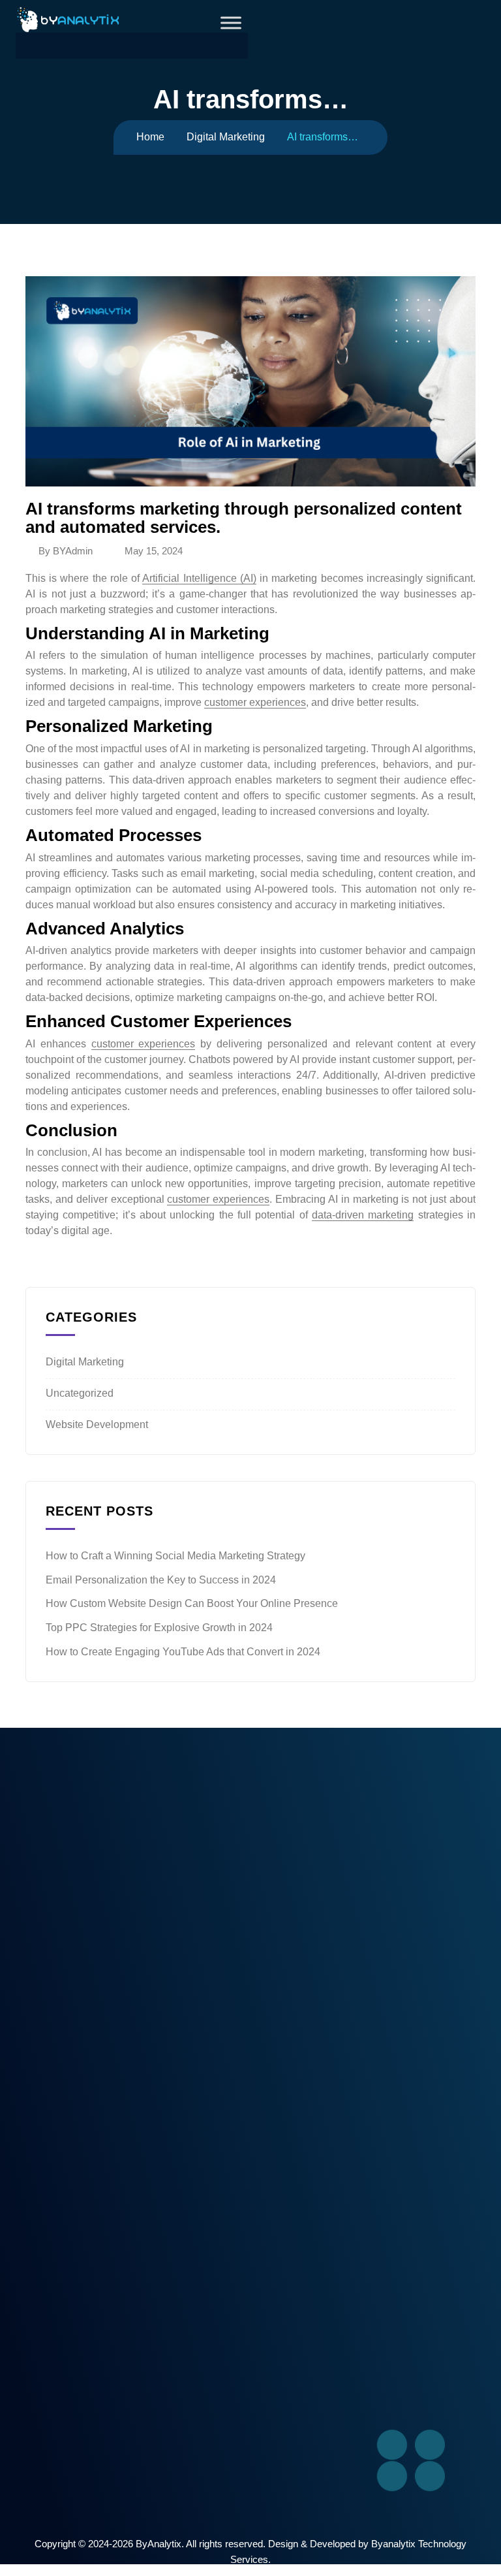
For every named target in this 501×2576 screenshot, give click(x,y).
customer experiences (255, 702)
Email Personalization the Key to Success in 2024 (161, 1580)
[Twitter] (430, 2445)
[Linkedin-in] (392, 2476)
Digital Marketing (226, 137)
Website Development (97, 1424)
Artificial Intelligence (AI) (199, 578)
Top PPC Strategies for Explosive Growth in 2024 (159, 1628)
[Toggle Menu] (231, 23)
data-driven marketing (363, 1215)
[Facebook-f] (392, 2445)
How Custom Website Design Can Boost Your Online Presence (192, 1603)
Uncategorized (80, 1393)
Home (150, 137)
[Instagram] (430, 2476)
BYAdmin (73, 551)
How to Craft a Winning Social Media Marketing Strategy (175, 1556)
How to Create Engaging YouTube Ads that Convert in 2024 (183, 1652)
